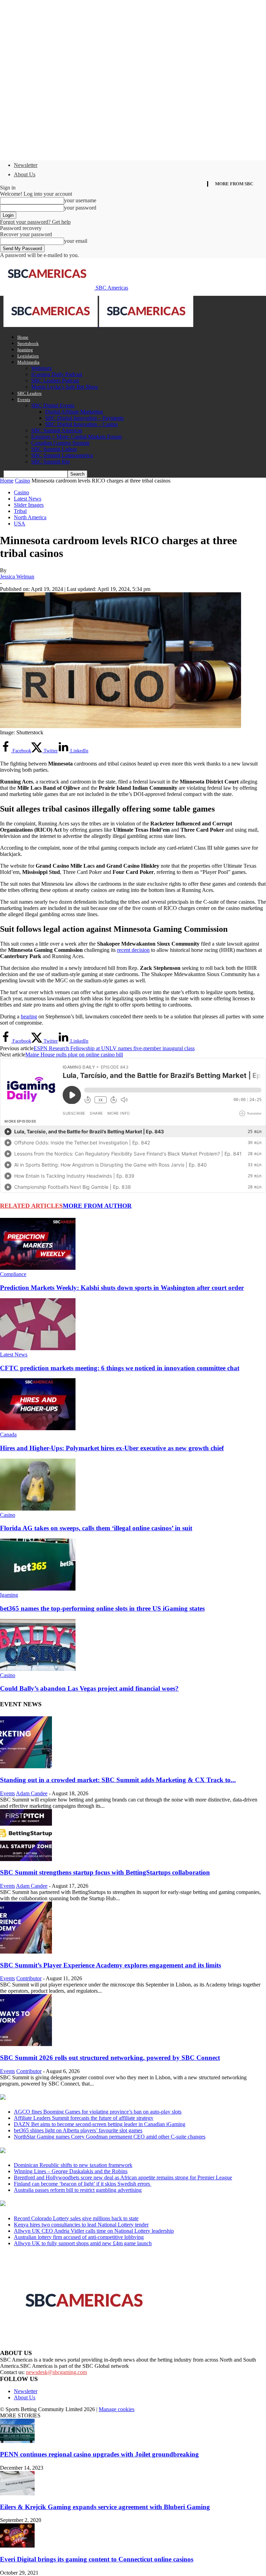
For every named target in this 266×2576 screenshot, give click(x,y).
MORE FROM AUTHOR (97, 1206)
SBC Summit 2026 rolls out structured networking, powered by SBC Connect (110, 2058)
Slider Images (29, 505)
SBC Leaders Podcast (55, 380)
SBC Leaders (29, 393)
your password (80, 208)
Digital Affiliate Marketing (74, 412)
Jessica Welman (17, 577)
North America (30, 517)
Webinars (41, 368)
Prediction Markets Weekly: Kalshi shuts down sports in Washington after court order (122, 1288)
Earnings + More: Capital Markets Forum (76, 437)
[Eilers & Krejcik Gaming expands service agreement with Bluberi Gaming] (17, 2493)
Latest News (28, 499)
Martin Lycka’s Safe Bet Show (65, 387)
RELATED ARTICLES (31, 1206)
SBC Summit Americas (57, 430)
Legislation (28, 356)
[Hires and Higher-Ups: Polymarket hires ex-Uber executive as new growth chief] (38, 1428)
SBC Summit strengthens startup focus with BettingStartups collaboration (105, 1872)
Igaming (25, 350)
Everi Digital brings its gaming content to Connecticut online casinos (97, 2559)
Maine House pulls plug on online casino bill (74, 1055)
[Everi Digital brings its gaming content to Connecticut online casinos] (17, 2546)
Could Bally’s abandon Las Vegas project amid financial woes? (89, 1688)
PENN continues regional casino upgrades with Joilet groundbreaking (99, 2454)
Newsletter (26, 165)
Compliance (13, 1274)
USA (20, 524)
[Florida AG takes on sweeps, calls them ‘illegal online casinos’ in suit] (38, 1509)
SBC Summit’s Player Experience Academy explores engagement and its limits (110, 1965)
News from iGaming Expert (67, 2151)
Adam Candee (32, 1793)
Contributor (29, 1978)
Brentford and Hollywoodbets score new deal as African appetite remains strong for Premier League (123, 2177)
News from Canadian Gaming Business (86, 2098)
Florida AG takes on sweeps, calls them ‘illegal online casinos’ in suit (96, 1528)
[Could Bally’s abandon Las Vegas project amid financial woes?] (38, 1669)
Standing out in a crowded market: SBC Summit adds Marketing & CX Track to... (118, 1780)
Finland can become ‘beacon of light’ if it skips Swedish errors (83, 2184)
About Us (25, 174)
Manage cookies (117, 2409)
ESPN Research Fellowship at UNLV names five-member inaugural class (114, 1048)
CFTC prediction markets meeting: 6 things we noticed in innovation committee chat (120, 1368)
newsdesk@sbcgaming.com (56, 2372)
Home (23, 337)
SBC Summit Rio (50, 462)
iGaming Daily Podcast (57, 374)
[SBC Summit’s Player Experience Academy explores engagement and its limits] (26, 1952)
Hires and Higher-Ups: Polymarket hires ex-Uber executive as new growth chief (112, 1448)
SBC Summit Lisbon (54, 449)
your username (80, 200)
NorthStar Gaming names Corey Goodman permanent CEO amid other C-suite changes (110, 2137)
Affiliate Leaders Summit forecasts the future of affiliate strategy (84, 2118)
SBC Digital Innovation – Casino (81, 424)
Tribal (20, 511)
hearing (29, 1016)
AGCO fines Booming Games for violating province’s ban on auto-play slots (98, 2112)
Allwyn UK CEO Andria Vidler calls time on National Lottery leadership (94, 2231)
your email (76, 241)
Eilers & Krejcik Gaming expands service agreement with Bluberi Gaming (105, 2507)
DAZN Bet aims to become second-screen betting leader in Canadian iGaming (100, 2124)
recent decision (133, 950)
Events (24, 400)
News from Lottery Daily (65, 2204)
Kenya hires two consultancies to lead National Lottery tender (81, 2225)
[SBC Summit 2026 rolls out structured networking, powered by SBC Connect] (26, 2044)
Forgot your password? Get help (35, 222)
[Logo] (51, 325)
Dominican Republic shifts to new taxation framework (73, 2165)
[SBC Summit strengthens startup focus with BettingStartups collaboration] (26, 1859)
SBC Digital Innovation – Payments (84, 418)
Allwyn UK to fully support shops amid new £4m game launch (83, 2243)
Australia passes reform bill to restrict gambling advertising (78, 2190)
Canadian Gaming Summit (60, 443)
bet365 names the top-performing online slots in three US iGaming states (102, 1608)
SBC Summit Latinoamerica (62, 455)
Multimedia (28, 362)
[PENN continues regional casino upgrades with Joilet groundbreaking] (17, 2441)
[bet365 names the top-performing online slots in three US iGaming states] (38, 1589)
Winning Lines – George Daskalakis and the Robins (71, 2171)
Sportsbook (28, 343)
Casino (23, 481)
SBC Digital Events (53, 405)
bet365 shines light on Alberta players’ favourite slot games (78, 2130)
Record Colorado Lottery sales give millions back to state (76, 2218)
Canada (8, 1435)
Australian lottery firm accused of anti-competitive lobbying (79, 2237)
